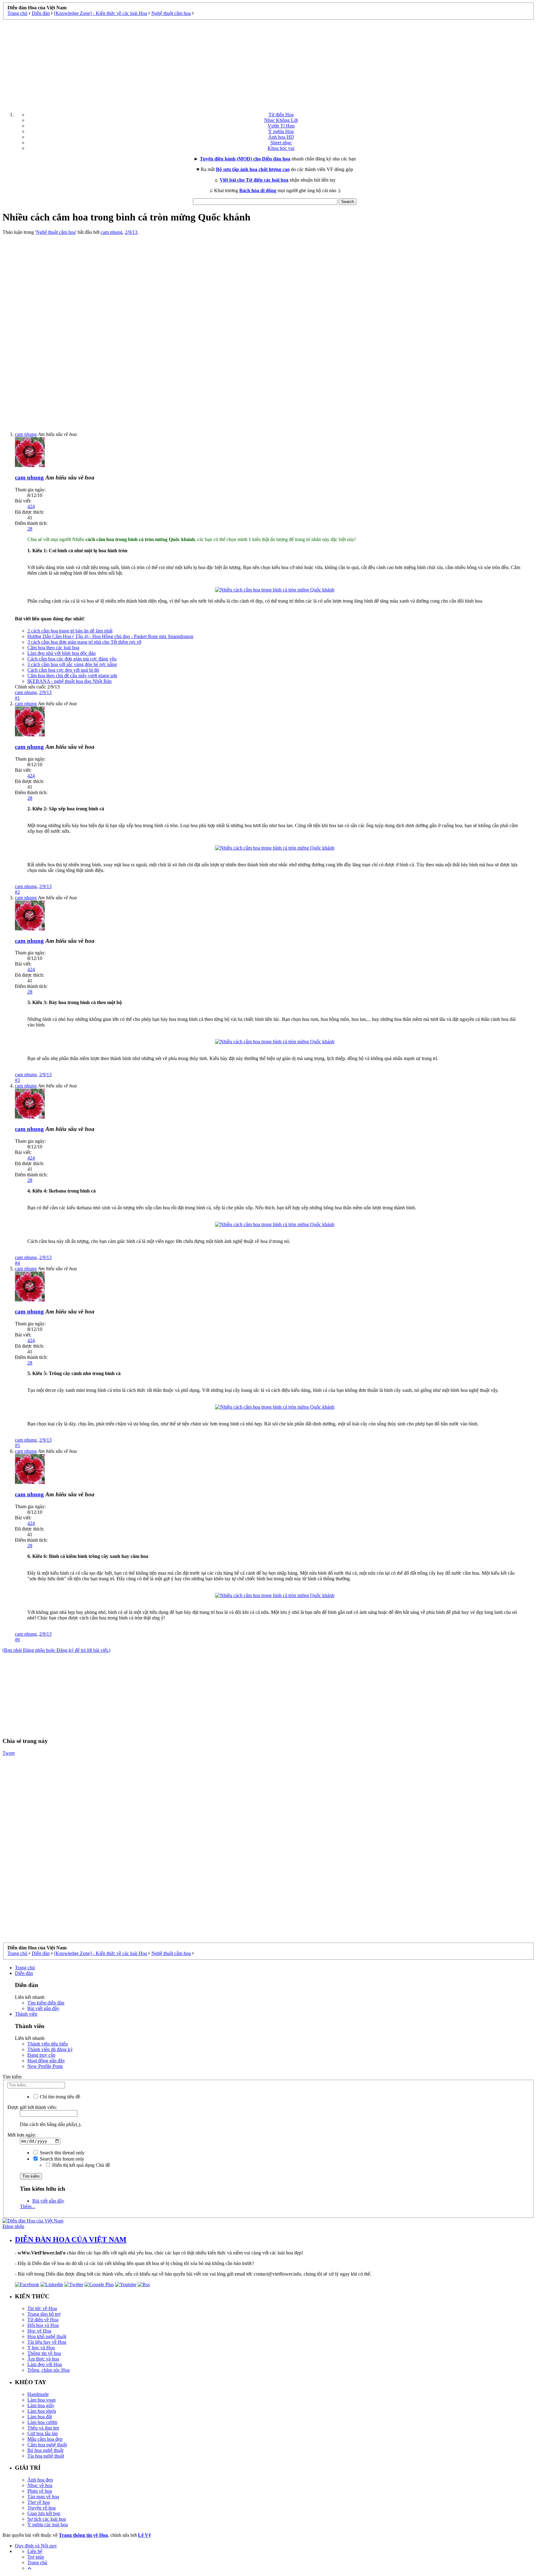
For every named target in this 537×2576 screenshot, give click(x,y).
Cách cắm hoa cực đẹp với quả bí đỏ (63, 670)
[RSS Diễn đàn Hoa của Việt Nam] (144, 2284)
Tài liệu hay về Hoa (47, 2342)
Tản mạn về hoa (43, 2497)
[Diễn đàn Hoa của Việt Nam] (33, 2221)
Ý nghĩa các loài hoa (48, 2525)
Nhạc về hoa (40, 2485)
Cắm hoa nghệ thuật (47, 2445)
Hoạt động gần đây (46, 2061)
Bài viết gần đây (43, 2008)
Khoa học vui (281, 148)
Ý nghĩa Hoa (281, 131)
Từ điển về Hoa (43, 2320)
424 (31, 506)
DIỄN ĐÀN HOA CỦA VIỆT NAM (71, 2240)
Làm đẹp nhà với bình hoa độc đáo (62, 653)
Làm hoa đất (40, 2417)
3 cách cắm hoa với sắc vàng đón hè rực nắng (72, 664)
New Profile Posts (45, 2066)
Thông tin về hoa (44, 2353)
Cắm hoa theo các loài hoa (53, 648)
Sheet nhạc (281, 143)
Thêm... (28, 2206)
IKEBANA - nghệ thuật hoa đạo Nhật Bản (69, 681)
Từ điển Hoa (281, 115)
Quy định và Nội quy (36, 2546)
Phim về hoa (40, 2491)
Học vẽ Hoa (39, 2331)
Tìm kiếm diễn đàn (46, 2003)
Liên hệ (35, 2551)
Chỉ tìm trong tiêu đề (59, 2097)
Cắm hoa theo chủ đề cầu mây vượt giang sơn (72, 676)
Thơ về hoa (39, 2502)
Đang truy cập (41, 2055)
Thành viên (26, 2014)
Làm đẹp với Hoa (45, 2364)
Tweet (9, 1753)
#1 (17, 698)
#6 (17, 1640)
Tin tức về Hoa (42, 2308)
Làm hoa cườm (42, 2422)
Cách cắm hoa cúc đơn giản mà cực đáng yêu (72, 659)
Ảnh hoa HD (281, 137)
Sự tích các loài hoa (47, 2519)
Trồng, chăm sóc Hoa (48, 2370)
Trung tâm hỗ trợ (44, 2314)
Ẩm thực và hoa (43, 2359)
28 (30, 529)
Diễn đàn (24, 1973)
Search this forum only (61, 2159)
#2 (17, 892)
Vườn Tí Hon (281, 126)
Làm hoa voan (41, 2400)
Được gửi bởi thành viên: (32, 2107)
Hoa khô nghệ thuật (47, 2336)
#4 (17, 1263)
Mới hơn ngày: (22, 2135)
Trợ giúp (36, 2557)
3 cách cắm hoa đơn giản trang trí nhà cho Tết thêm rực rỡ (84, 642)
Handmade (38, 2394)
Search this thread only (62, 2153)
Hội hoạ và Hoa (43, 2325)
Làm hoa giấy (41, 2405)
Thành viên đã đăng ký (50, 2049)
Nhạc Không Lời (281, 120)
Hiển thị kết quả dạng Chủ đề (80, 2165)
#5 (17, 1446)
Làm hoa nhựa (42, 2411)
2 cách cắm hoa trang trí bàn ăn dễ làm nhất (70, 631)
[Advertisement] (268, 63)
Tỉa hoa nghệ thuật (46, 2456)
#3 (17, 1080)
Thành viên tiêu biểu (48, 2044)
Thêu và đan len (43, 2428)
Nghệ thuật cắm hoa (56, 232)
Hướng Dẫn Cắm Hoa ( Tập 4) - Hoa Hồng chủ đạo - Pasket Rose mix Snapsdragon (110, 636)
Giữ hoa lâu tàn (43, 2433)
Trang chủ (25, 1968)
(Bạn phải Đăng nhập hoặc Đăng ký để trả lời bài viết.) (56, 1650)
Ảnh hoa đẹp (40, 2480)
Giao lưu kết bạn (44, 2513)
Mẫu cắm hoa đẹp (45, 2439)
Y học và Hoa (41, 2348)
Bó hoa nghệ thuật (45, 2450)
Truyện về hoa (41, 2508)
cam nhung (112, 232)
